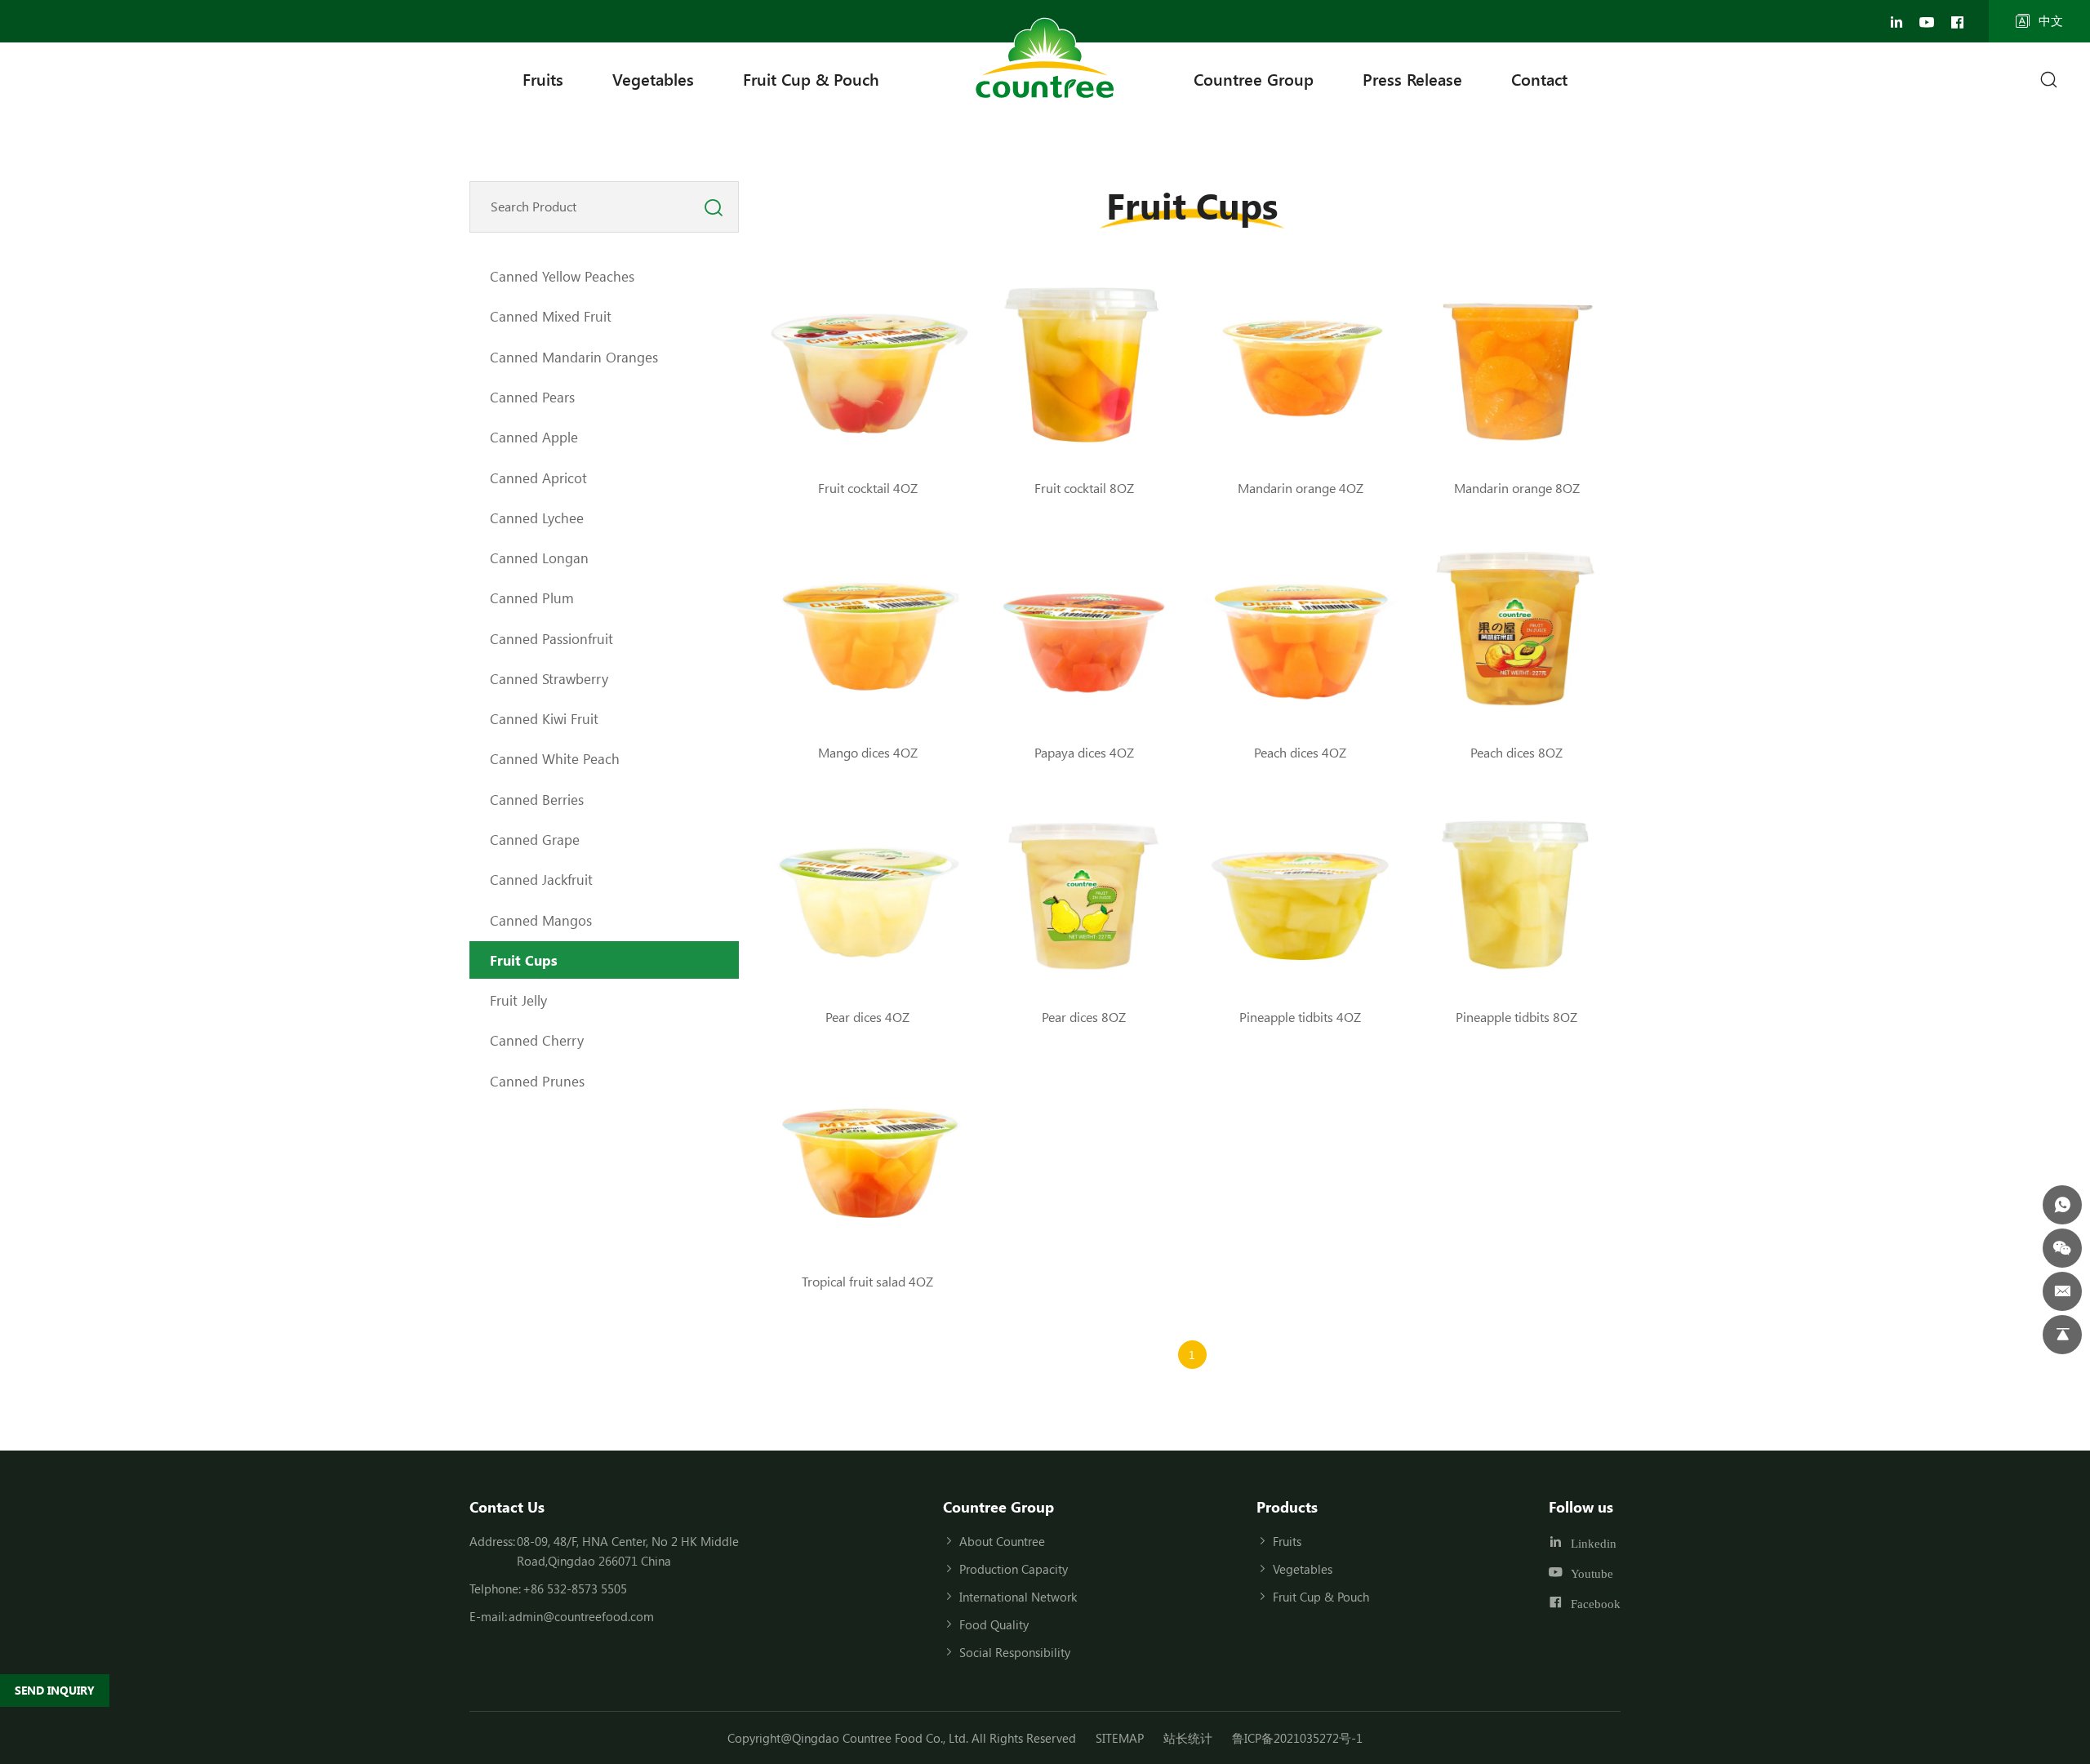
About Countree (1002, 1541)
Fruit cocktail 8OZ (1084, 488)
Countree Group (1254, 79)
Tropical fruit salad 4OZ (867, 1281)
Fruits (543, 79)
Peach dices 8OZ (1516, 752)
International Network (1018, 1597)
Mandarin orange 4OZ (1301, 488)
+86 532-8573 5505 (575, 1588)
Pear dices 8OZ (1084, 1017)
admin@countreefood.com (581, 1616)
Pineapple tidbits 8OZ (1516, 1017)
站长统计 (1188, 1738)
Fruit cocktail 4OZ (868, 488)
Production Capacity (1014, 1569)
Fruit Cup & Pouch (811, 79)
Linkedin (1594, 1543)
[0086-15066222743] (2062, 1205)
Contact (1539, 79)
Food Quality (994, 1624)
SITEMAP (1120, 1738)
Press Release (1412, 79)
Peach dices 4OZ (1300, 752)
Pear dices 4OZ (867, 1017)
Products (1287, 1507)
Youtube (1592, 1573)
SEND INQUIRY (55, 1690)
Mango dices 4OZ (868, 752)
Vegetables (653, 79)
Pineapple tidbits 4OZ (1300, 1017)
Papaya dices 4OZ (1084, 752)
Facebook (1596, 1604)
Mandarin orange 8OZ (1517, 488)
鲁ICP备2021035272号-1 (1297, 1738)
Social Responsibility (1015, 1652)
